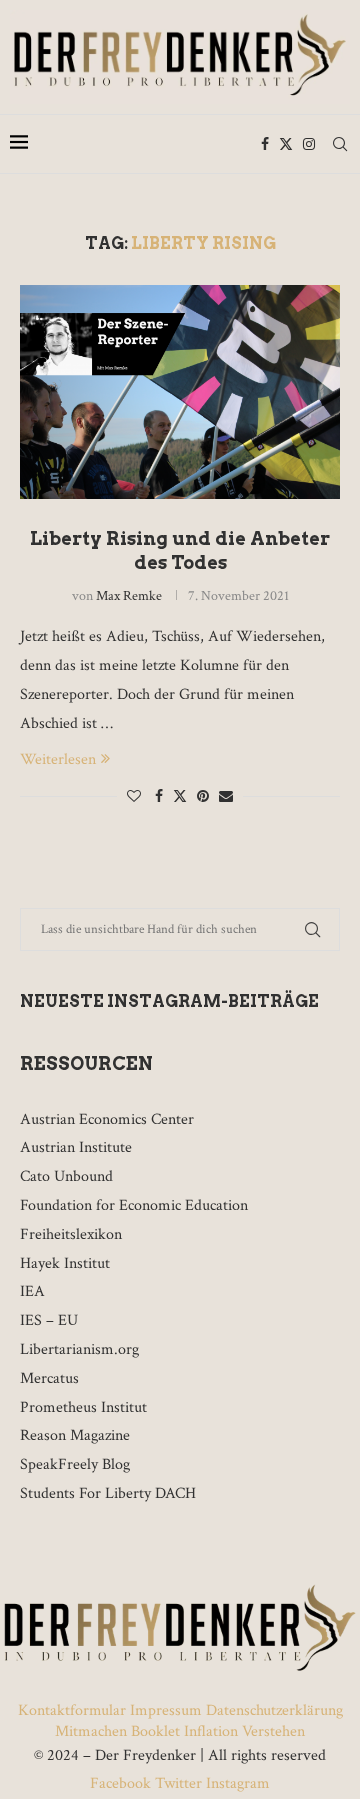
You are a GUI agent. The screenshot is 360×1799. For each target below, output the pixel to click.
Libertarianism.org (79, 1349)
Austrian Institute (76, 1147)
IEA (32, 1291)
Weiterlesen (58, 759)
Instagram (236, 1783)
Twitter (178, 1783)
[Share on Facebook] (159, 797)
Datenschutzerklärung (274, 1710)
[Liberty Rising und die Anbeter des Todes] (180, 391)
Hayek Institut (65, 1263)
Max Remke (129, 596)
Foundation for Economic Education (134, 1205)
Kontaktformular (74, 1710)
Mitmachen (91, 1731)
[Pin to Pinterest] (203, 797)
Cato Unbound (66, 1176)
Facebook (122, 1783)
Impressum (166, 1710)
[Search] (340, 144)
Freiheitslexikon (71, 1234)
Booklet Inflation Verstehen (218, 1731)
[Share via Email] (226, 797)
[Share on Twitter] (180, 796)
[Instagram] (309, 144)
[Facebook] (265, 144)
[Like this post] (134, 797)
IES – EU (49, 1320)
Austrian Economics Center (107, 1119)
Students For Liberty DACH (108, 1493)
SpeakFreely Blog (75, 1464)
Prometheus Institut (83, 1407)
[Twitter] (286, 144)
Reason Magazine (75, 1435)
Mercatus (49, 1378)
